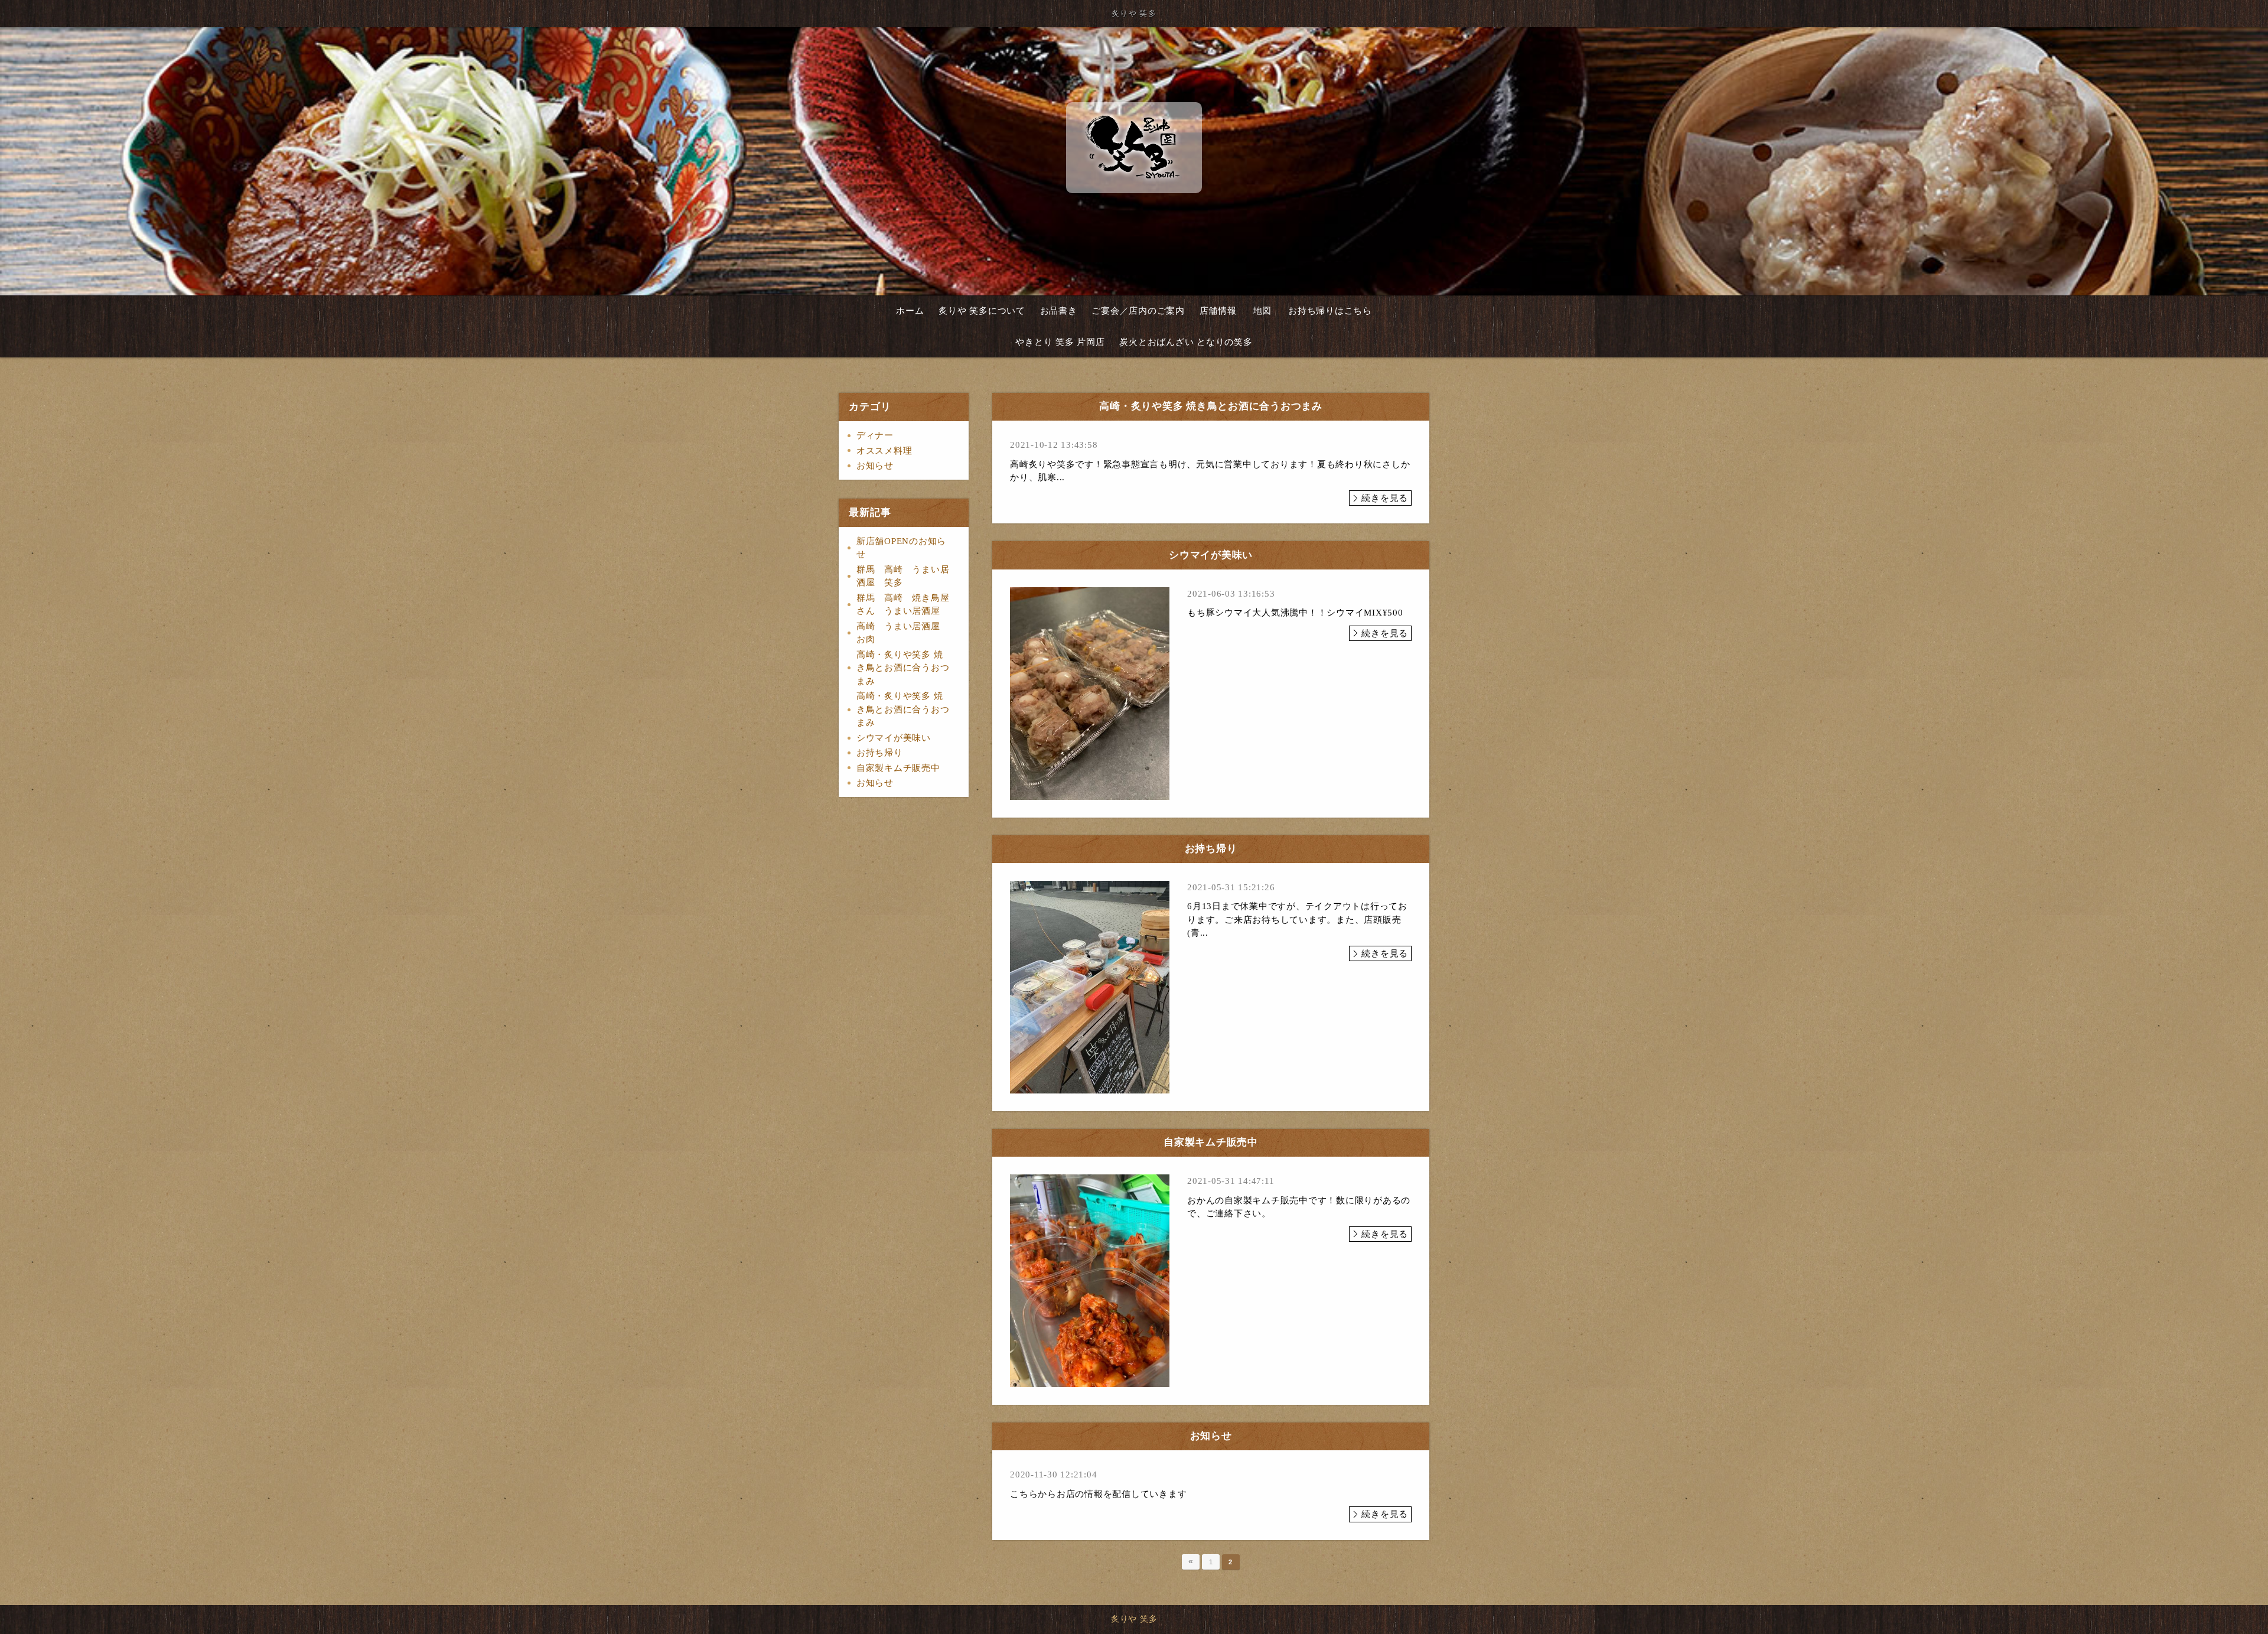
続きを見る (1385, 498)
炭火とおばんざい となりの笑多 (1186, 342)
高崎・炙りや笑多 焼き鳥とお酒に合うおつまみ (903, 668)
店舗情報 (1218, 311)
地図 (1263, 311)
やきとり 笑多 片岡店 (1060, 342)
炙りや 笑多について (982, 311)
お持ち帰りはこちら (1330, 311)
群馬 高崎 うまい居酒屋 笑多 (903, 576)
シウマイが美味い (894, 738)
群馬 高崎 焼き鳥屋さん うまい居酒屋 (903, 605)
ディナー (875, 435)
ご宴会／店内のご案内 (1138, 311)
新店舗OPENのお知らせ (901, 548)
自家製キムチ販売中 (898, 768)
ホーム (910, 311)
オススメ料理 (884, 451)
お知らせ (875, 466)
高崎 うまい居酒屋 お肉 (907, 633)
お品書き (1059, 311)
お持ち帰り (880, 753)
